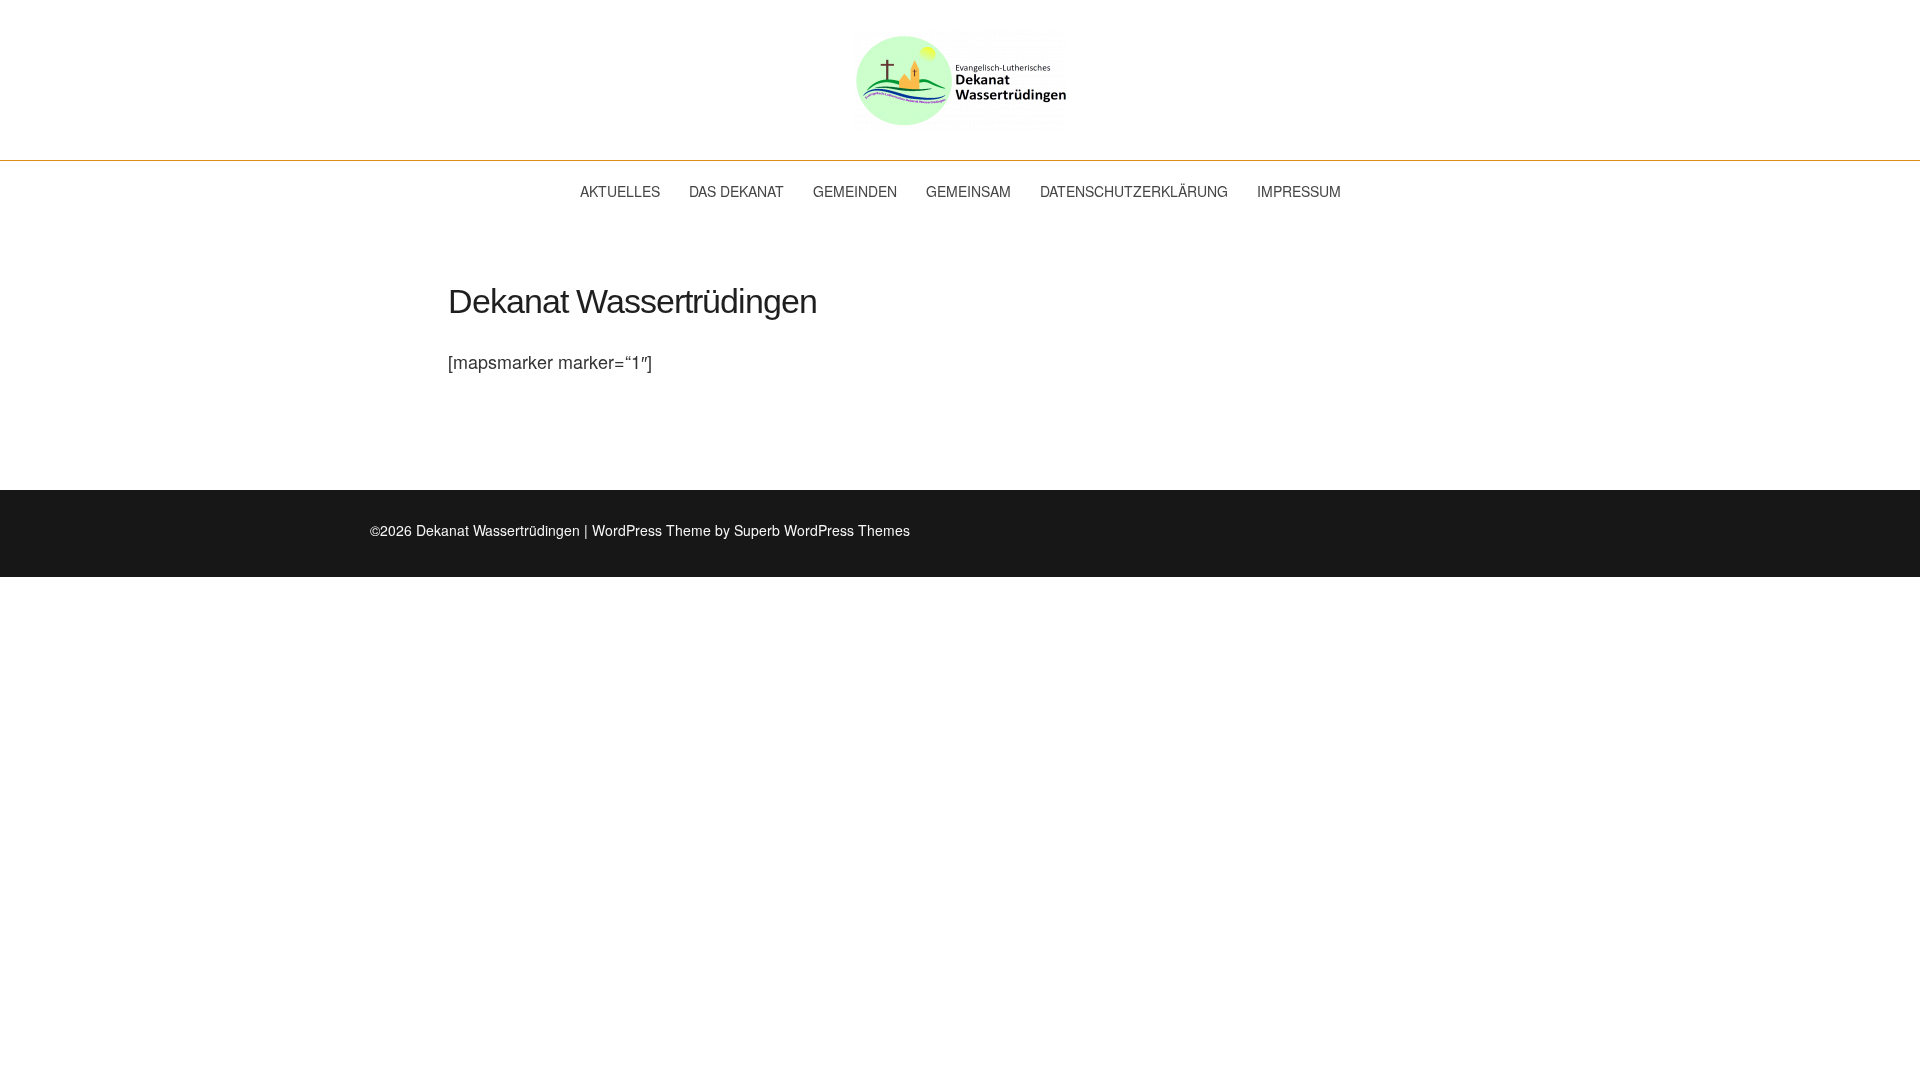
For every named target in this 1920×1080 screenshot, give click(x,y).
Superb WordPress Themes (822, 530)
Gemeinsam (968, 191)
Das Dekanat (736, 191)
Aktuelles (620, 191)
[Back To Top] (1544, 530)
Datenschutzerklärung (1134, 191)
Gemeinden (855, 191)
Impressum (1299, 191)
